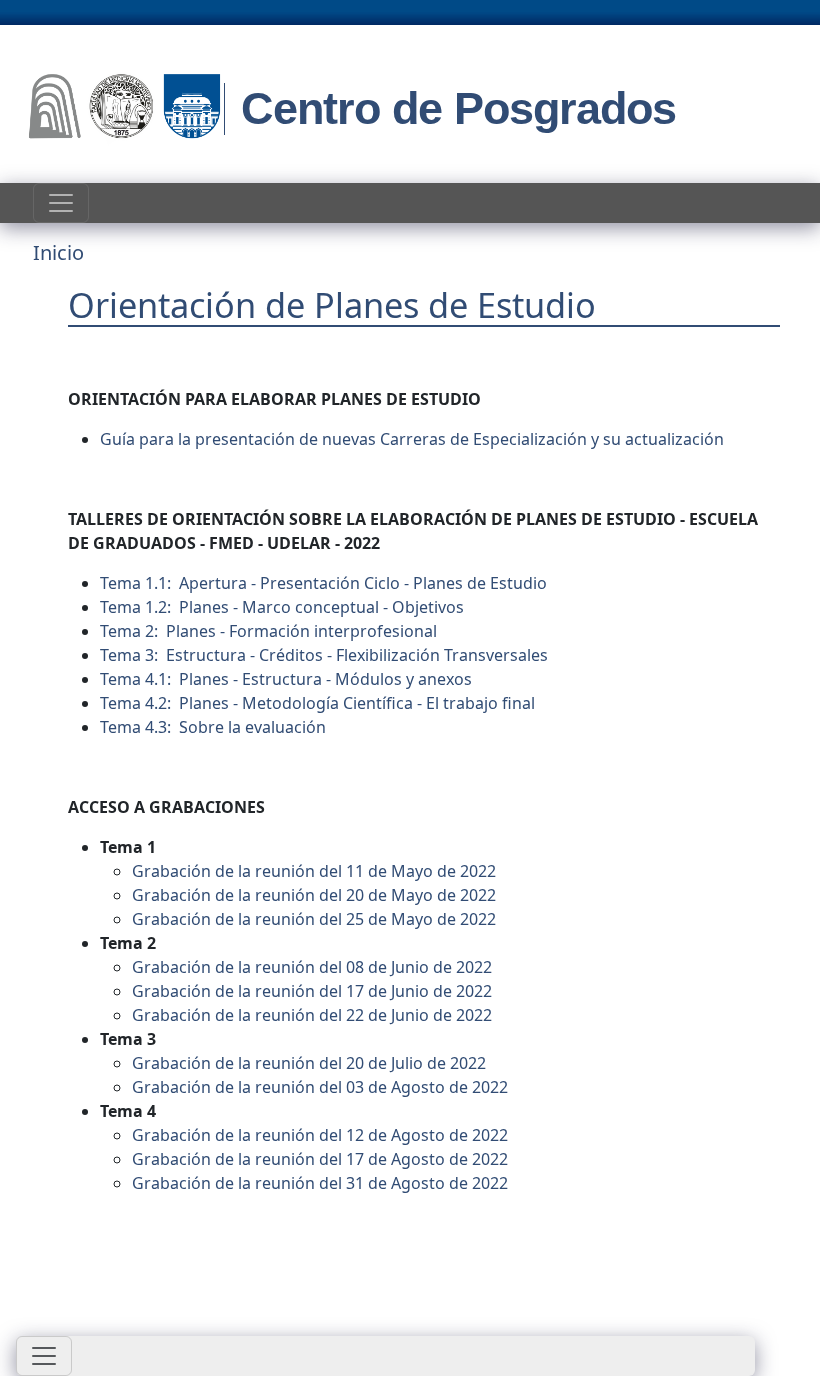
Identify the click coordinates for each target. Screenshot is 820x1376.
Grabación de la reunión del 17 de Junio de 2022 (312, 991)
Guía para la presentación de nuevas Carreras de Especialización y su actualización (412, 439)
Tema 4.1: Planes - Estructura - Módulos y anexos (286, 679)
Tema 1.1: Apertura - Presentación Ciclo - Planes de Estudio (323, 583)
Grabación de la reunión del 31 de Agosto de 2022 (320, 1183)
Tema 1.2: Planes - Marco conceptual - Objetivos (282, 607)
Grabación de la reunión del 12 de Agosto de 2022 (320, 1135)
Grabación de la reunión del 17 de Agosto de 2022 (320, 1159)
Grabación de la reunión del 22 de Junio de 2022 (312, 1015)
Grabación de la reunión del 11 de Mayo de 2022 (314, 871)
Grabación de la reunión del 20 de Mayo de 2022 (314, 895)
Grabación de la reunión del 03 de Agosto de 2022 (320, 1087)
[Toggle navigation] (61, 203)
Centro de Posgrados (458, 108)
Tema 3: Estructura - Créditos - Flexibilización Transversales (324, 655)
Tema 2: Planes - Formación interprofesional (268, 631)
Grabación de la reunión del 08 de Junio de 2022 (312, 967)
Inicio (58, 252)
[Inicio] (125, 109)
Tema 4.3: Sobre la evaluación (213, 727)
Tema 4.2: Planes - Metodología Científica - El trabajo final (317, 703)
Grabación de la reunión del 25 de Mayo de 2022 (314, 919)
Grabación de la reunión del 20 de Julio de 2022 (309, 1063)
